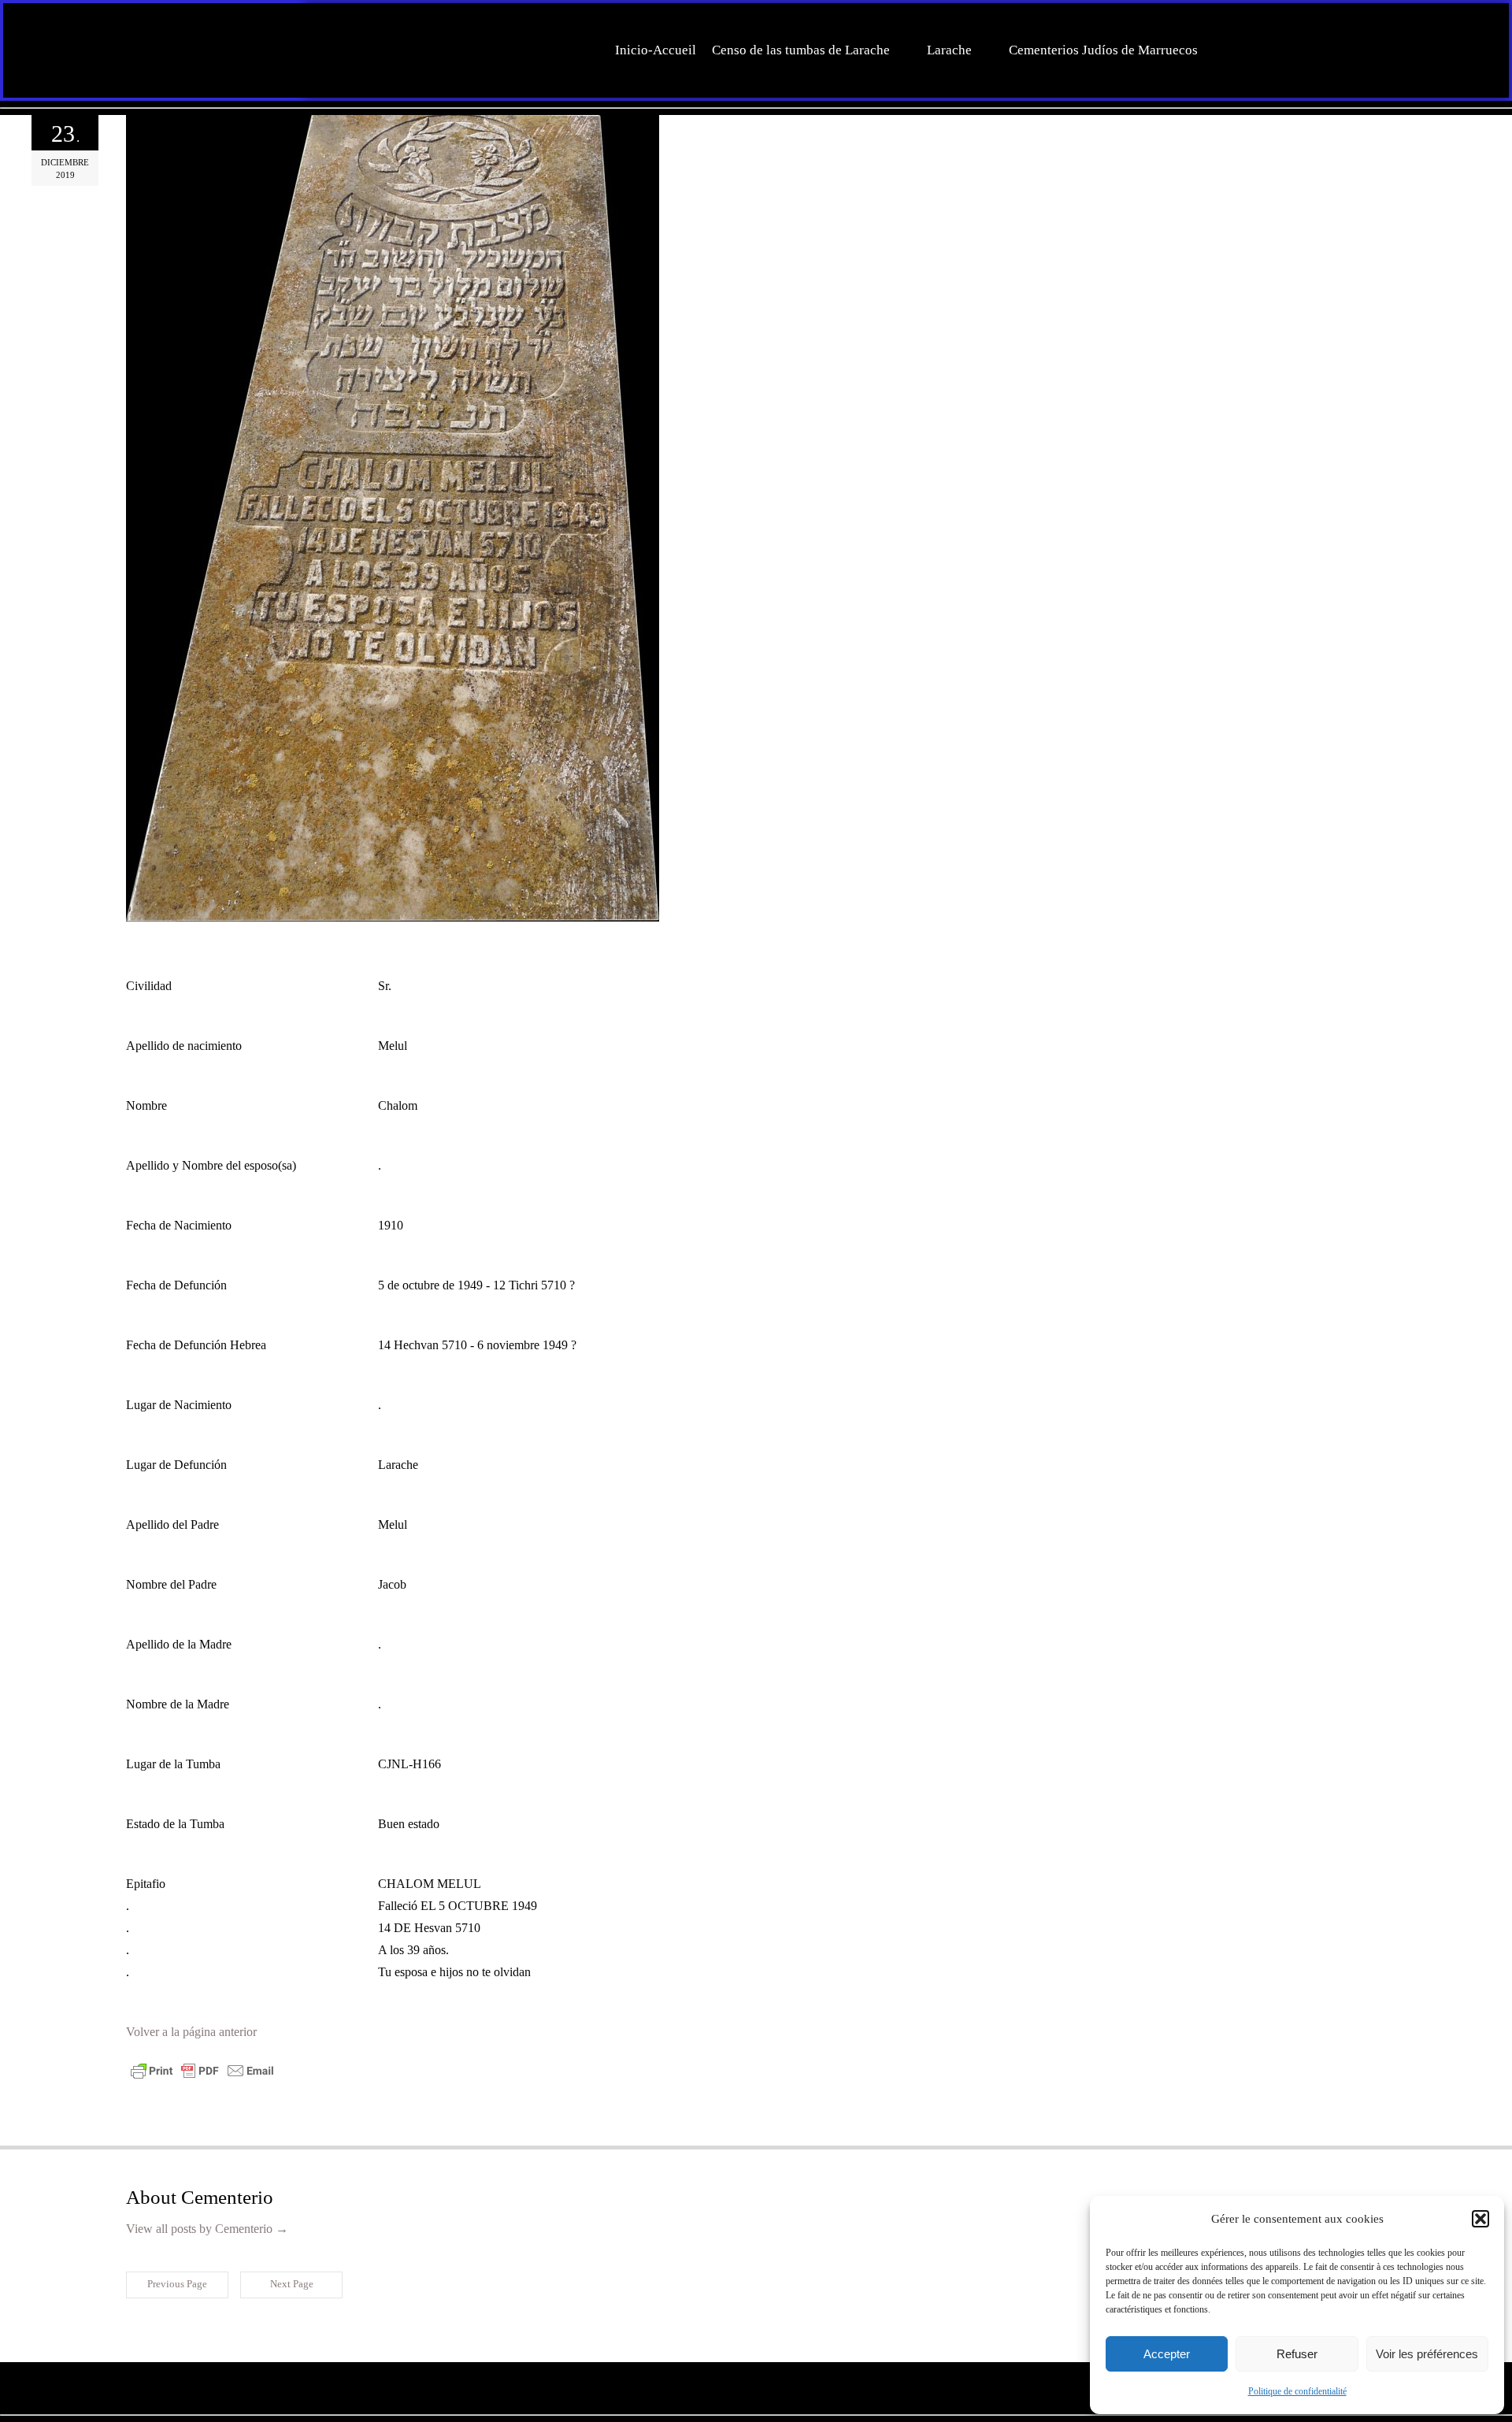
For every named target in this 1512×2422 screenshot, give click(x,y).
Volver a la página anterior (191, 2032)
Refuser (1297, 2354)
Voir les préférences (1427, 2354)
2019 (65, 175)
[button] (1480, 2219)
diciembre (65, 162)
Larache (949, 50)
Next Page (292, 2284)
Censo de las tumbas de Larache (801, 50)
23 (65, 134)
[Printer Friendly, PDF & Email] (202, 2077)
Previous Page (177, 2284)
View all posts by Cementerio (207, 2229)
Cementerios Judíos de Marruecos (1103, 50)
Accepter (1167, 2354)
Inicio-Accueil (656, 50)
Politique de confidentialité (1297, 2391)
